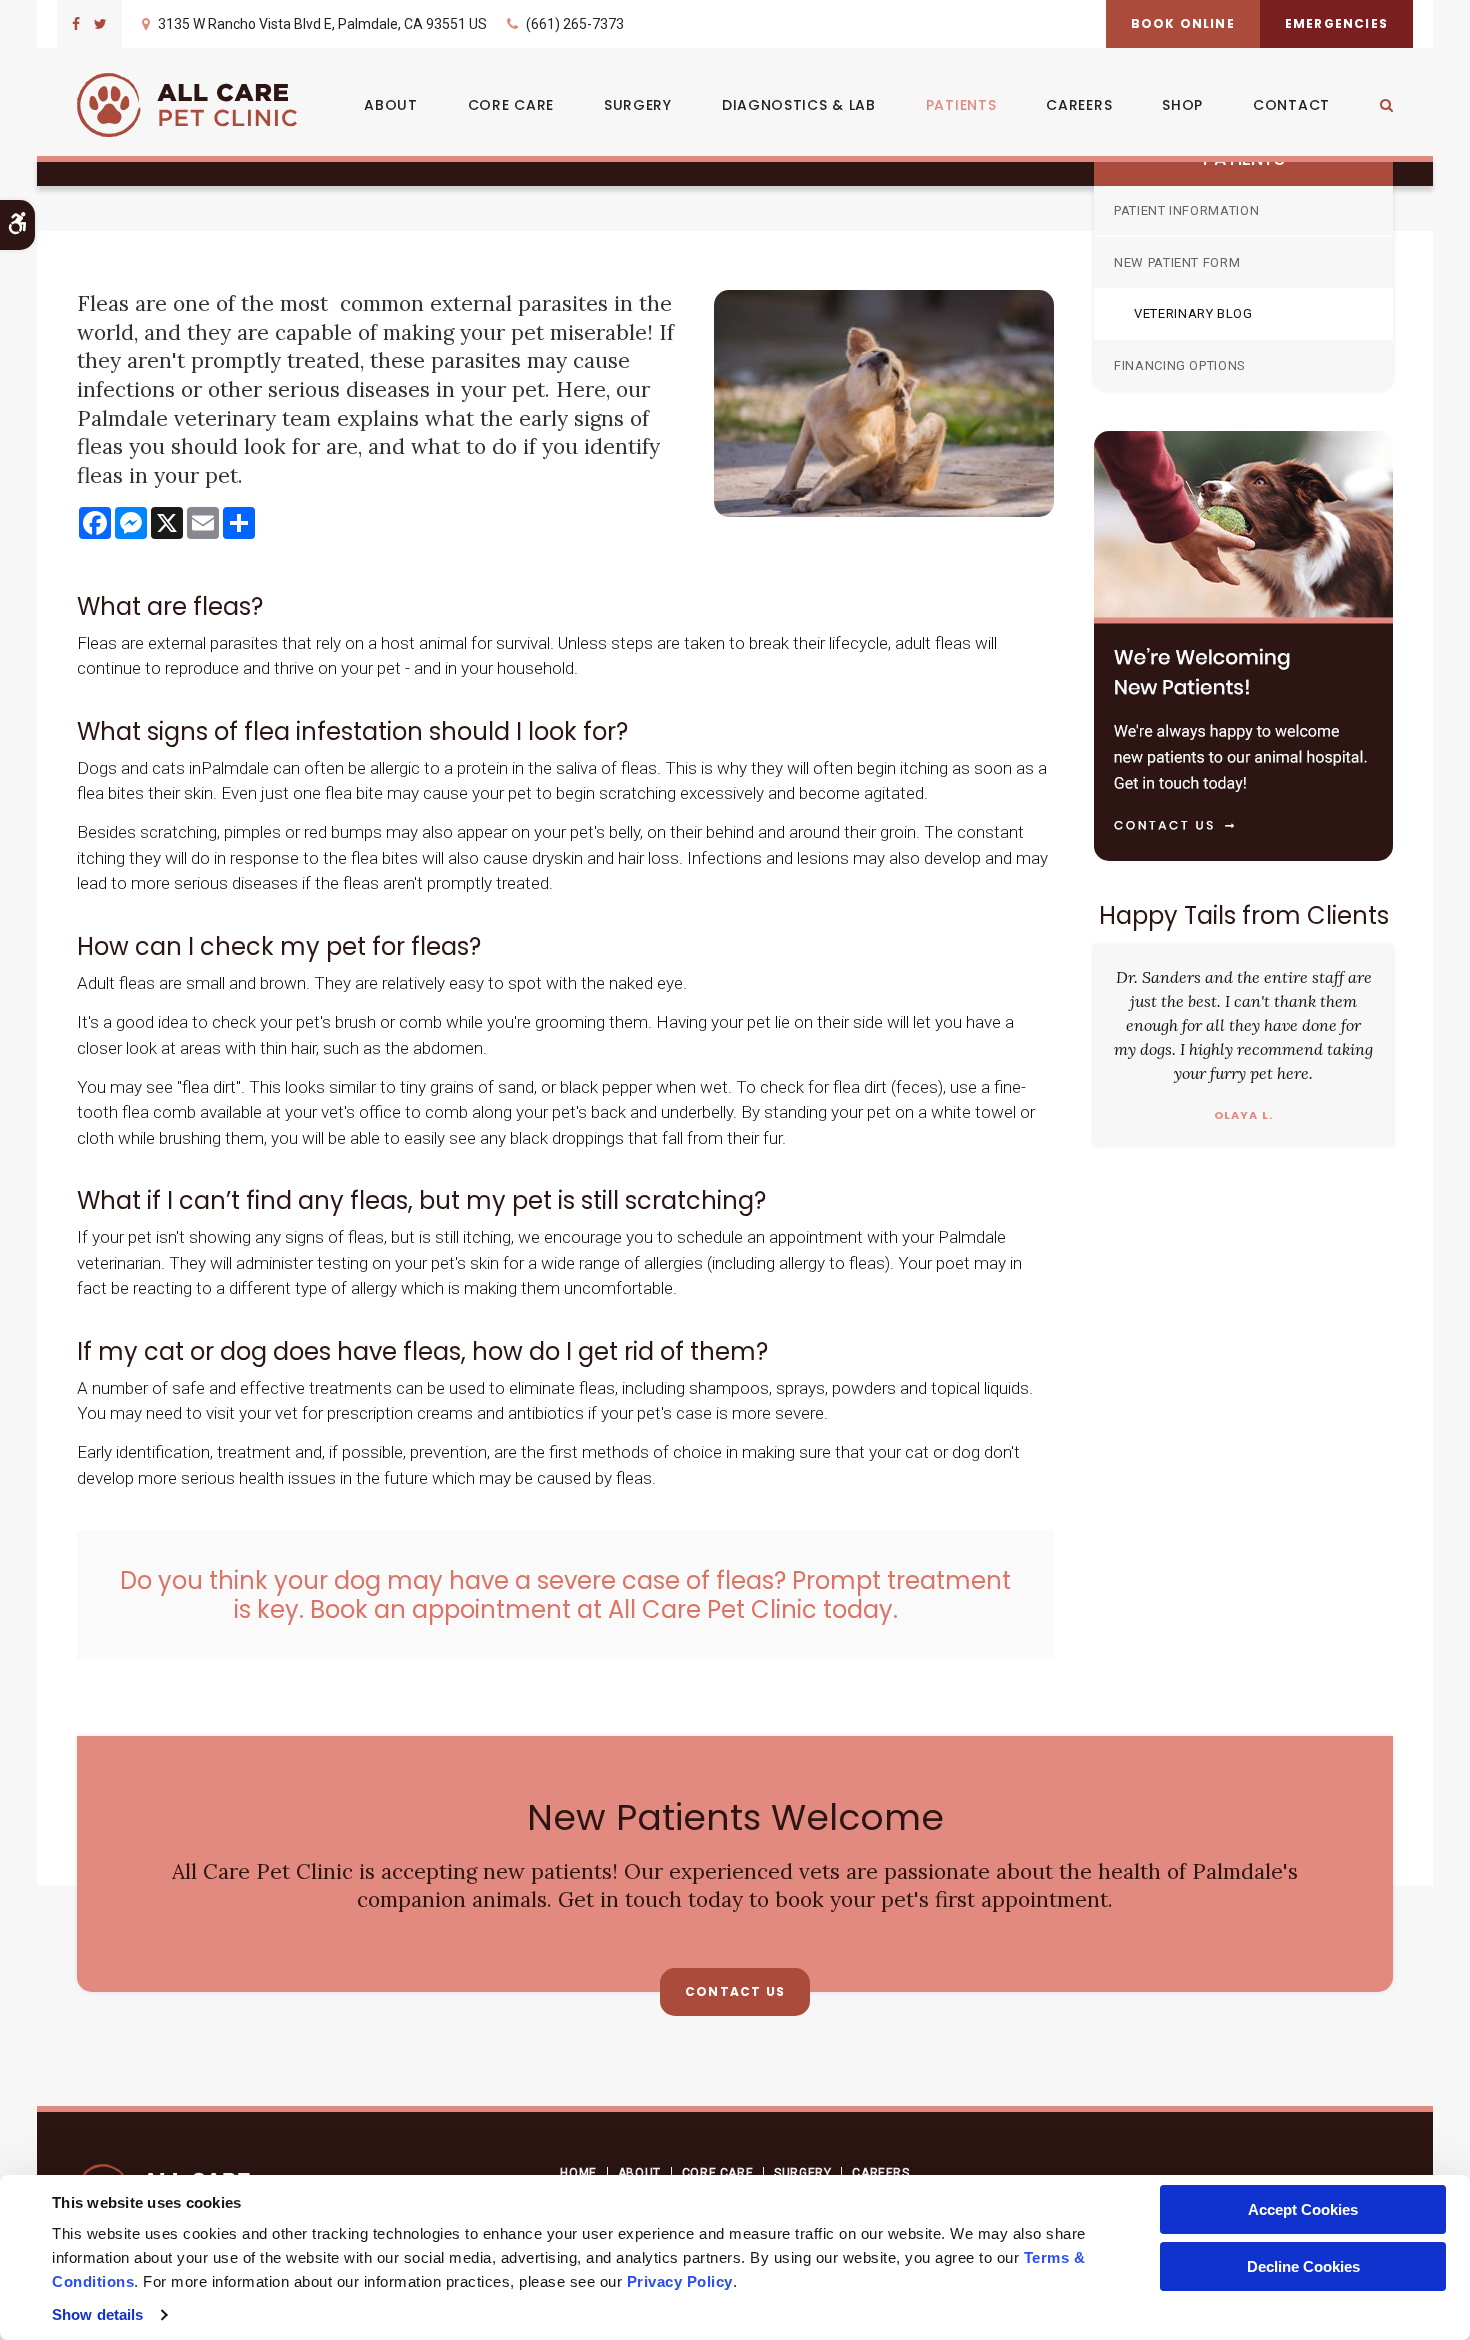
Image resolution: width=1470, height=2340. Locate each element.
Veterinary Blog (1193, 313)
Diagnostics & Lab (799, 105)
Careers (1079, 105)
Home (578, 2173)
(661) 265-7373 (575, 24)
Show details (97, 2314)
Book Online (1183, 23)
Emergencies (1336, 23)
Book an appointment (440, 1609)
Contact (1291, 105)
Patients (961, 105)
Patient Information (1186, 210)
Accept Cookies (1303, 2209)
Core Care (511, 105)
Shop (1182, 105)
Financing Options (1180, 365)
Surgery (638, 105)
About (391, 105)
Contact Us (735, 1991)
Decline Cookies (1303, 2266)
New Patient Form (1177, 262)
